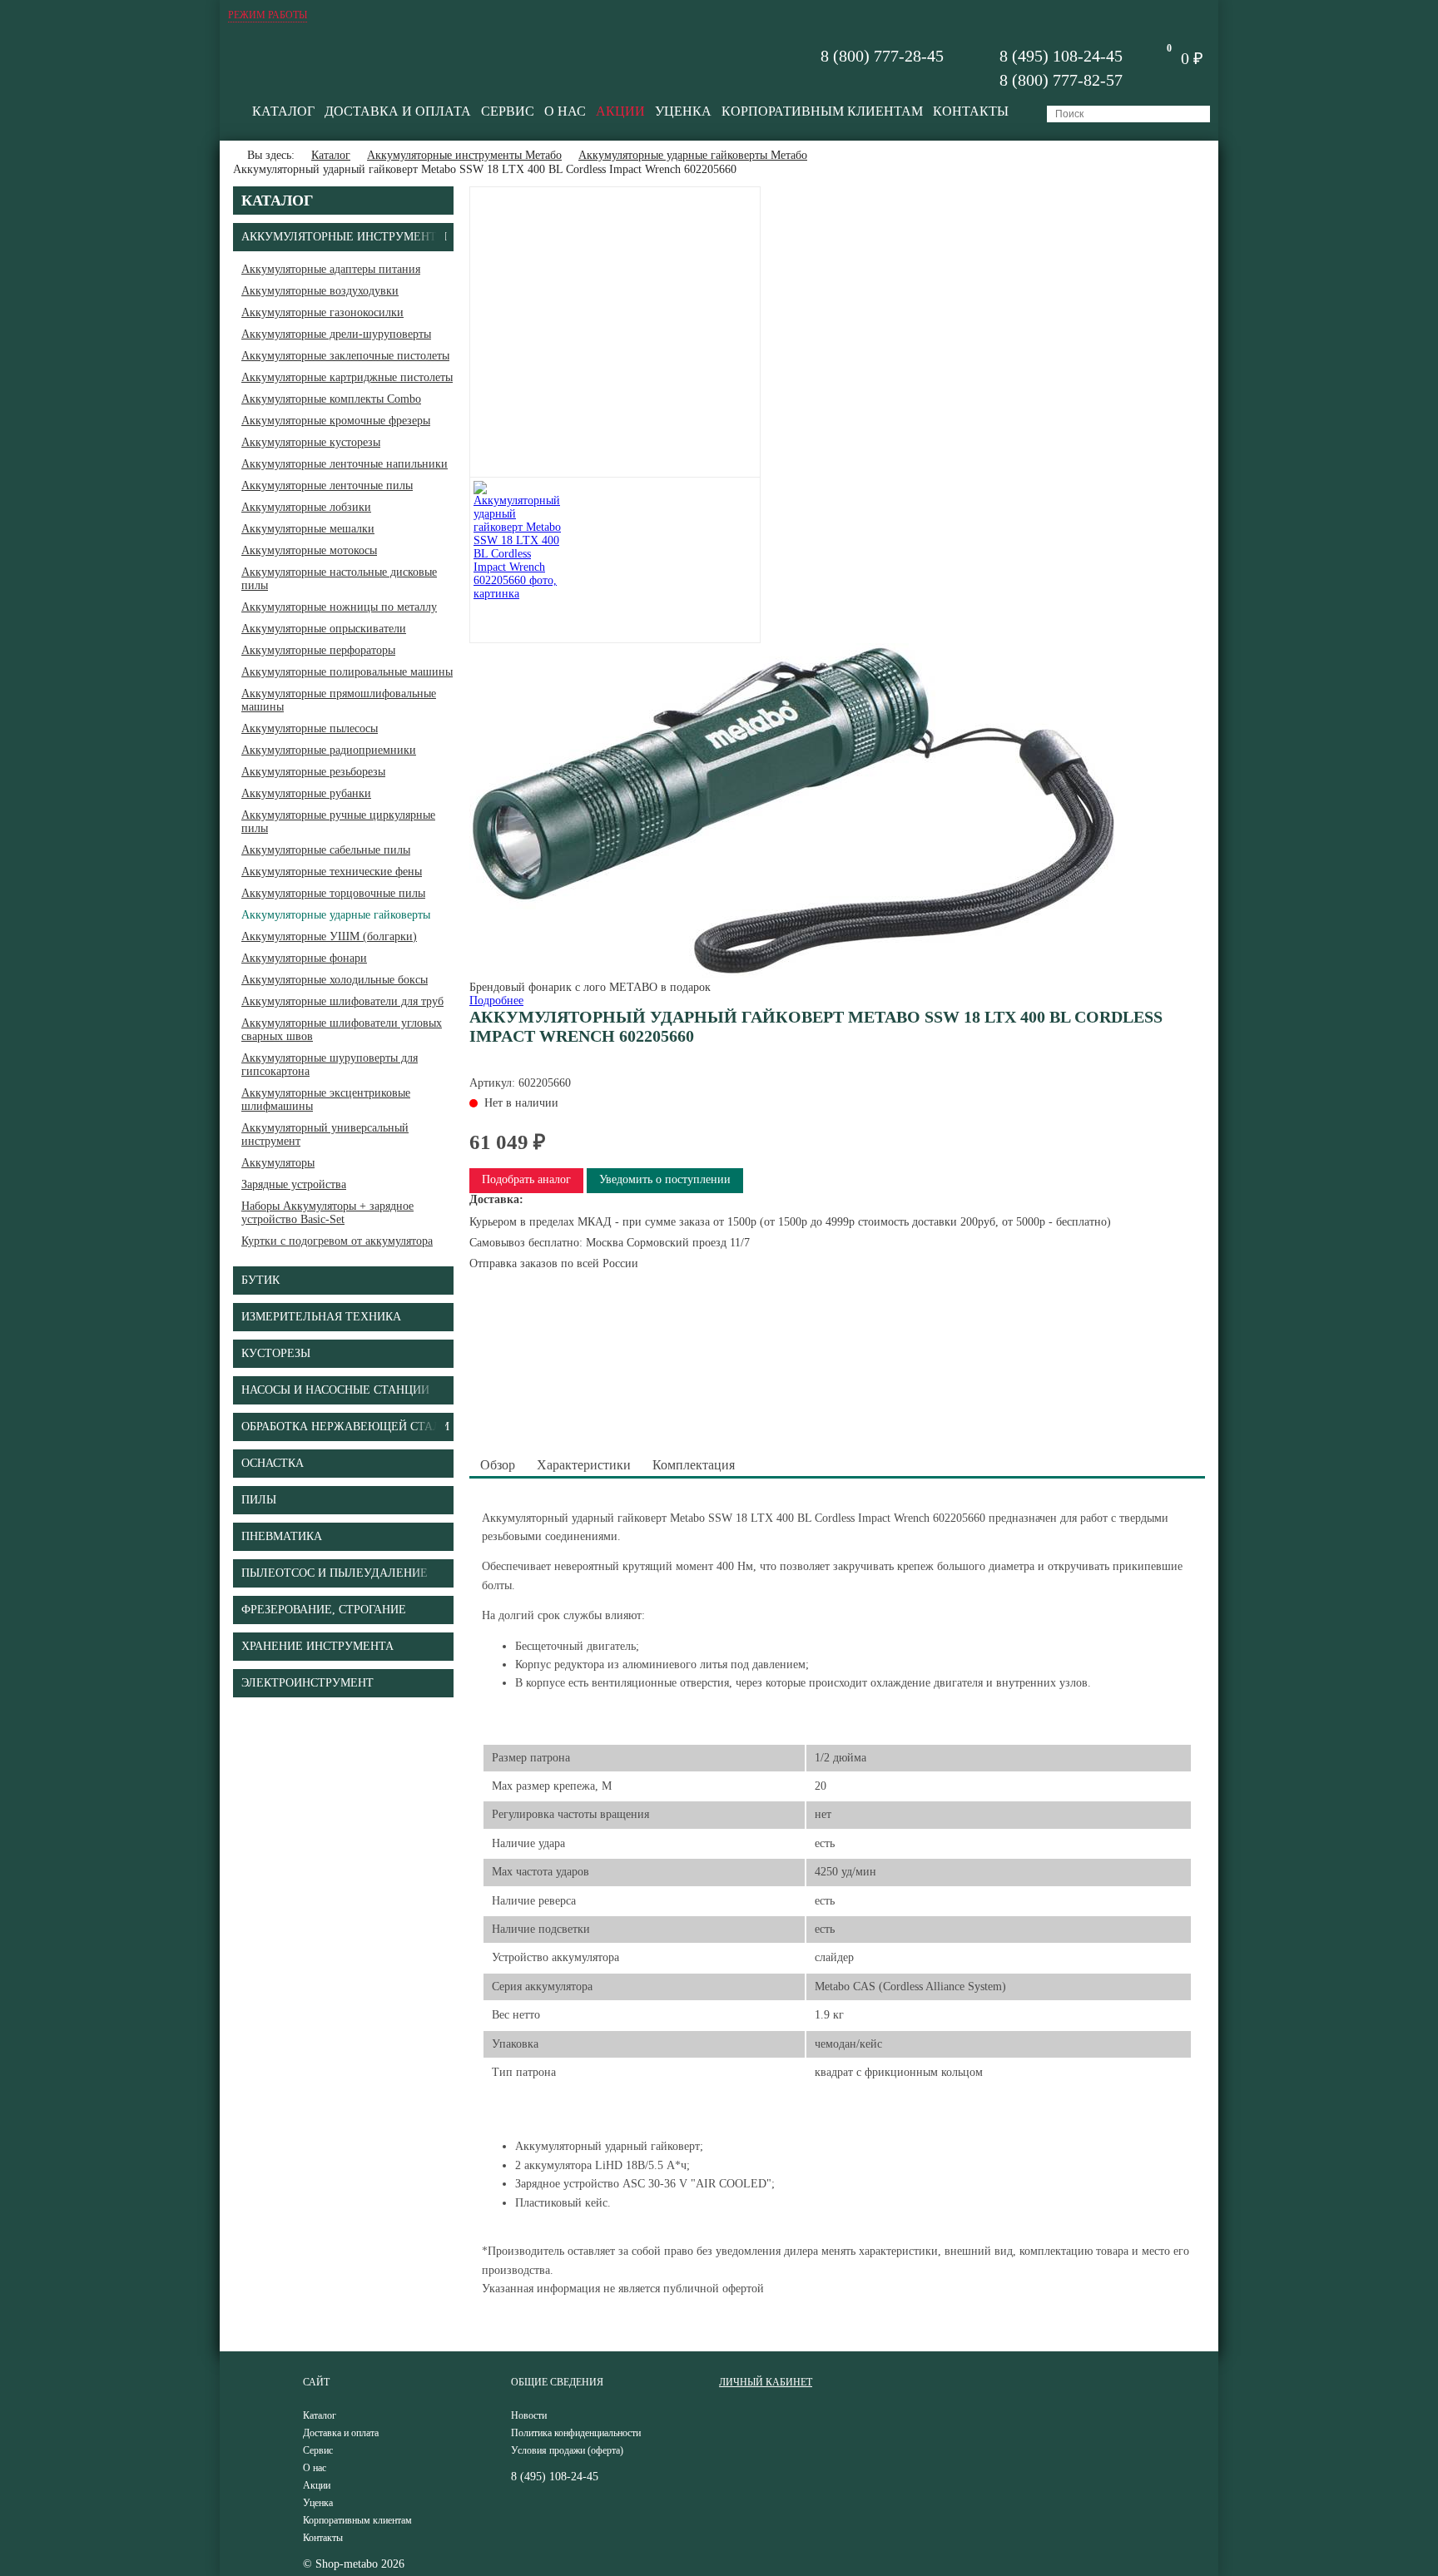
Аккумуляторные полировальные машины (347, 672)
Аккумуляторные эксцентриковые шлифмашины (326, 1100)
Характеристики (584, 1465)
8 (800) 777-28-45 (882, 56)
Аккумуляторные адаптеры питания (331, 269)
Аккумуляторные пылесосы (310, 728)
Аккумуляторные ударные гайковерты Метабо (693, 155)
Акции (620, 111)
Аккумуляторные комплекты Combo (331, 399)
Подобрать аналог (526, 1179)
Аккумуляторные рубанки (306, 793)
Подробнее (496, 1001)
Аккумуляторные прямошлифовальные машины (339, 700)
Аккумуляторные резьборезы (313, 772)
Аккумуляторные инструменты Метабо (464, 155)
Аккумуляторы (278, 1163)
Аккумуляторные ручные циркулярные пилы (338, 822)
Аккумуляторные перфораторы (318, 650)
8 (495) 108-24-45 (1061, 56)
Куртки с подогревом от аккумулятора (337, 1241)
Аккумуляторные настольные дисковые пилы (339, 579)
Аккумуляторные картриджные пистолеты (347, 377)
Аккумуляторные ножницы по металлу (339, 607)
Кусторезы (276, 1353)
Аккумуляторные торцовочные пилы (333, 893)
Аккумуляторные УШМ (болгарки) (329, 936)
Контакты (971, 111)
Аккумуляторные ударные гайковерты (336, 915)
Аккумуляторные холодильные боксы (335, 980)
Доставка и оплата (398, 111)
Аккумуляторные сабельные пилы (326, 850)
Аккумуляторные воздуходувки (320, 291)
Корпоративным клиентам (822, 111)
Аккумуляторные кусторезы (311, 442)
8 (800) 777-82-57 (1061, 80)
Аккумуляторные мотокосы (309, 550)
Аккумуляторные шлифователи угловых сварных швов (342, 1030)
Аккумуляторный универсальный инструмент (325, 1134)
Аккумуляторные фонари (304, 958)
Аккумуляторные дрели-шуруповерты (336, 334)
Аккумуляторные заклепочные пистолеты (345, 356)
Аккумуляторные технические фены (332, 872)
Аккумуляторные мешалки (308, 529)
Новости (529, 2415)
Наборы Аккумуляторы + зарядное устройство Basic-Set (327, 1213)
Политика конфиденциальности (576, 2433)
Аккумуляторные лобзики (306, 507)
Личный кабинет (766, 2382)
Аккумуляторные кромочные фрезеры (336, 421)
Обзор (498, 1465)
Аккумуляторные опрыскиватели (324, 629)
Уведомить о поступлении (665, 1179)
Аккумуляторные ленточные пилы (327, 485)
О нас (565, 111)
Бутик (260, 1280)
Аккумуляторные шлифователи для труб (342, 1001)
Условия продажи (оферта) (567, 2450)
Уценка (683, 111)
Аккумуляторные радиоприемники (329, 750)
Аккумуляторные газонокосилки (322, 312)
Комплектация (694, 1465)
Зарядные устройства (294, 1184)
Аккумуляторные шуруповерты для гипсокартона (330, 1065)
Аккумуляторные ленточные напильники (345, 464)
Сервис (508, 111)
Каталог (283, 111)
